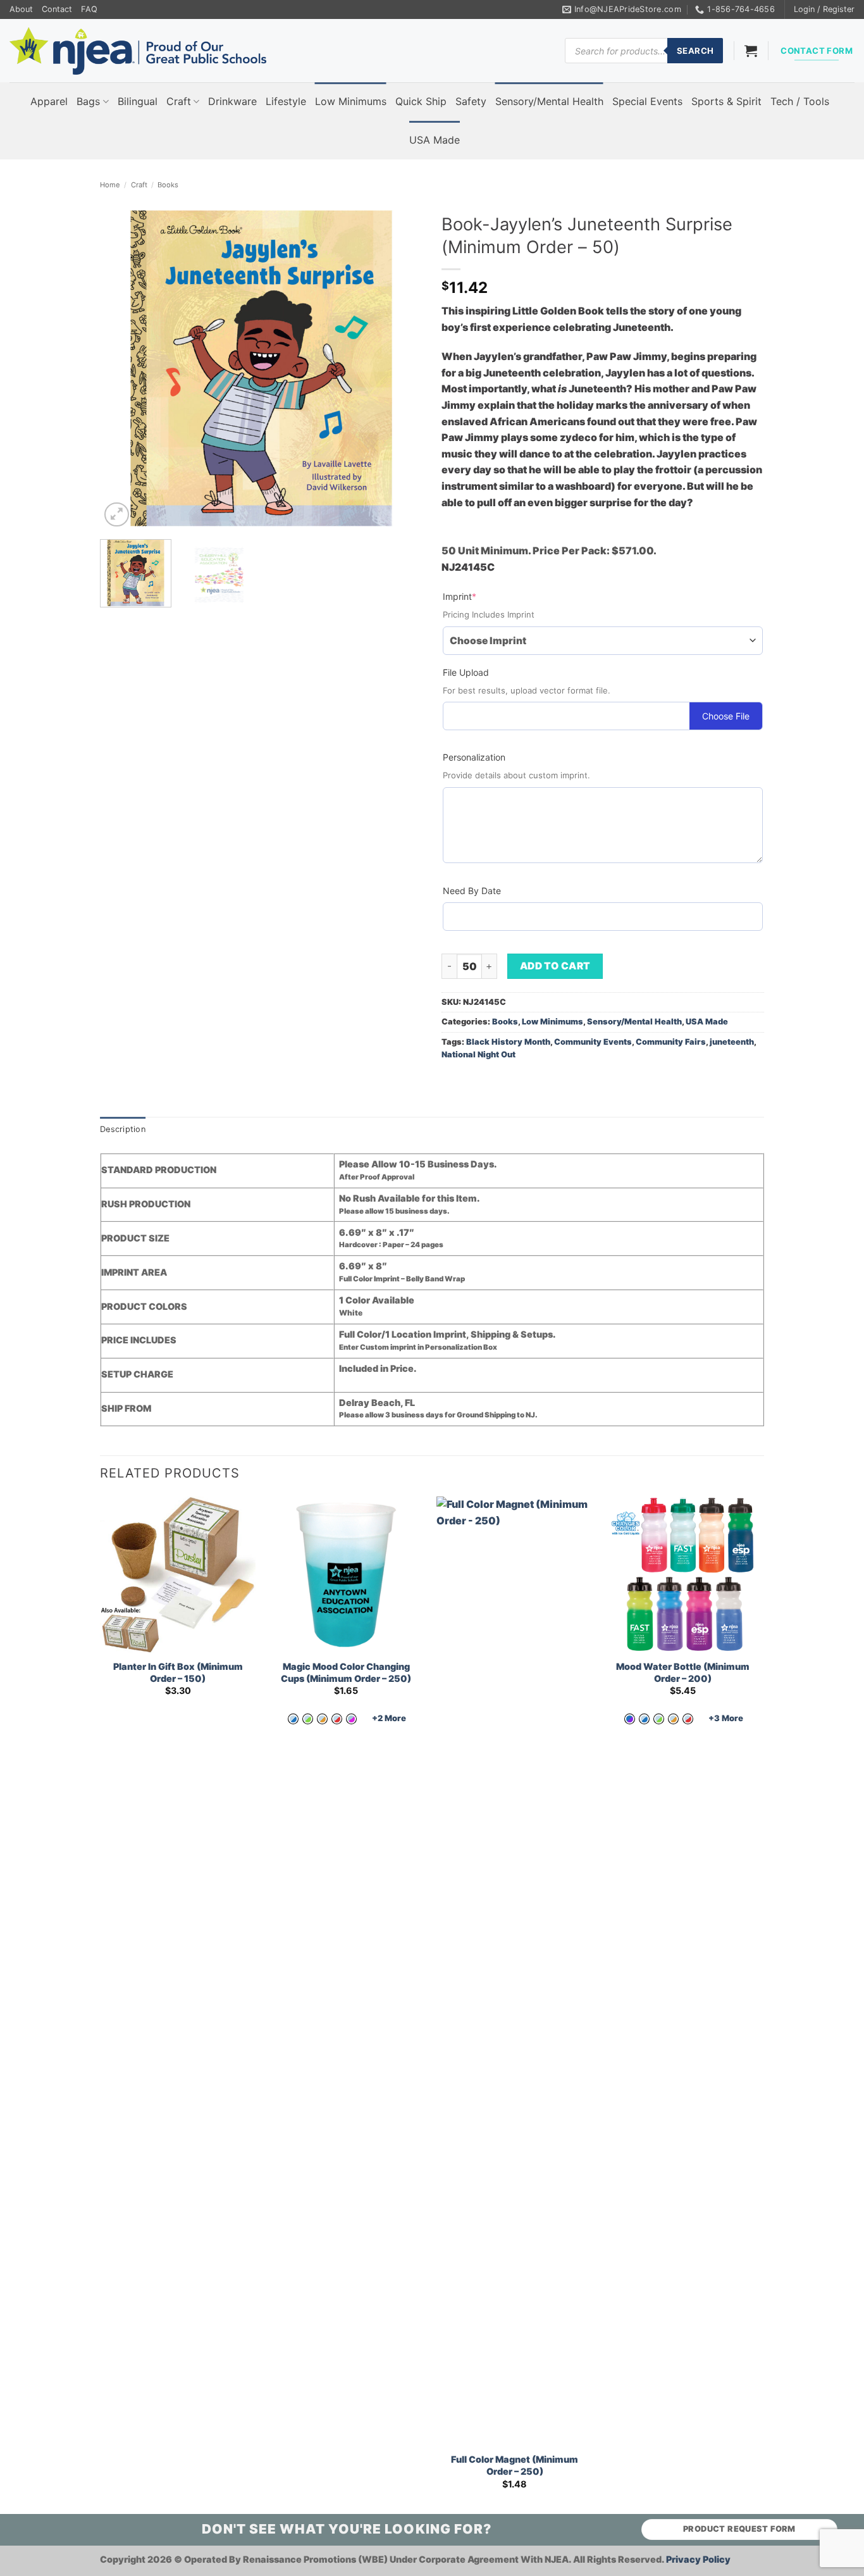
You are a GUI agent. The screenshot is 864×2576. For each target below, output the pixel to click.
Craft (179, 101)
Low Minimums (351, 101)
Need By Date (472, 891)
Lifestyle (286, 101)
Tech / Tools (800, 101)
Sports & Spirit (726, 101)
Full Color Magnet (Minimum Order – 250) (515, 2465)
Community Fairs (671, 1042)
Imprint (480, 596)
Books (168, 185)
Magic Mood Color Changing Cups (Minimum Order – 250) (346, 1672)
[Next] (400, 368)
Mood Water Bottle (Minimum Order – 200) (683, 1672)
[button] (824, 9)
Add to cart (555, 966)
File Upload (466, 672)
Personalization (474, 757)
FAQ (89, 9)
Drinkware (232, 101)
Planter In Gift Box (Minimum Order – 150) (178, 1672)
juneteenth (732, 1042)
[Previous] (122, 368)
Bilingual (138, 101)
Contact (57, 9)
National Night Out (478, 1055)
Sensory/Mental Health (549, 101)
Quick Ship (421, 101)
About (21, 9)
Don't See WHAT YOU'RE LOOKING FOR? (347, 2529)
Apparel (49, 101)
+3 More (726, 1718)
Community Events (593, 1042)
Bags (88, 101)
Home (110, 185)
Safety (471, 101)
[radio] (293, 1719)
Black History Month (508, 1042)
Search (695, 51)
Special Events (647, 101)
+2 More (389, 1718)
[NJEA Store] (138, 51)
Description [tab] (123, 1129)
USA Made (435, 140)
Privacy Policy (698, 2559)
